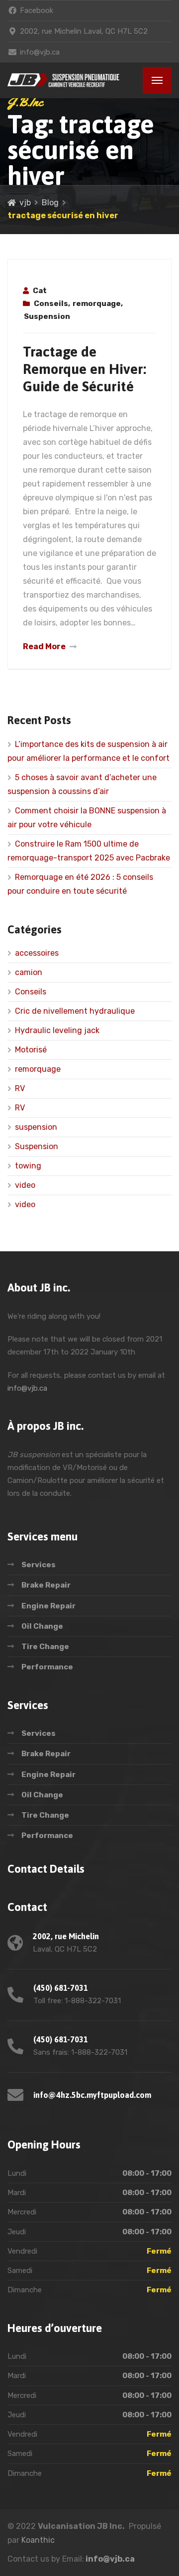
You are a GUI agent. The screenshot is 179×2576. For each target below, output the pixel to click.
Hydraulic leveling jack (57, 1030)
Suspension (47, 316)
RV (20, 1088)
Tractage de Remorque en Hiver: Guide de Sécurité (85, 369)
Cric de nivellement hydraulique (75, 1011)
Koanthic (38, 2540)
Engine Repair (48, 1606)
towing (28, 1166)
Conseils (51, 304)
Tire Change (45, 1647)
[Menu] (157, 80)
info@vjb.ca (27, 1388)
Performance (47, 1667)
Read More (44, 646)
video (25, 1185)
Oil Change (42, 1626)
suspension (36, 1127)
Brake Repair (46, 1585)
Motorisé (31, 1050)
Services (39, 1565)
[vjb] (63, 80)
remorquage (97, 304)
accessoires (37, 953)
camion (29, 972)
